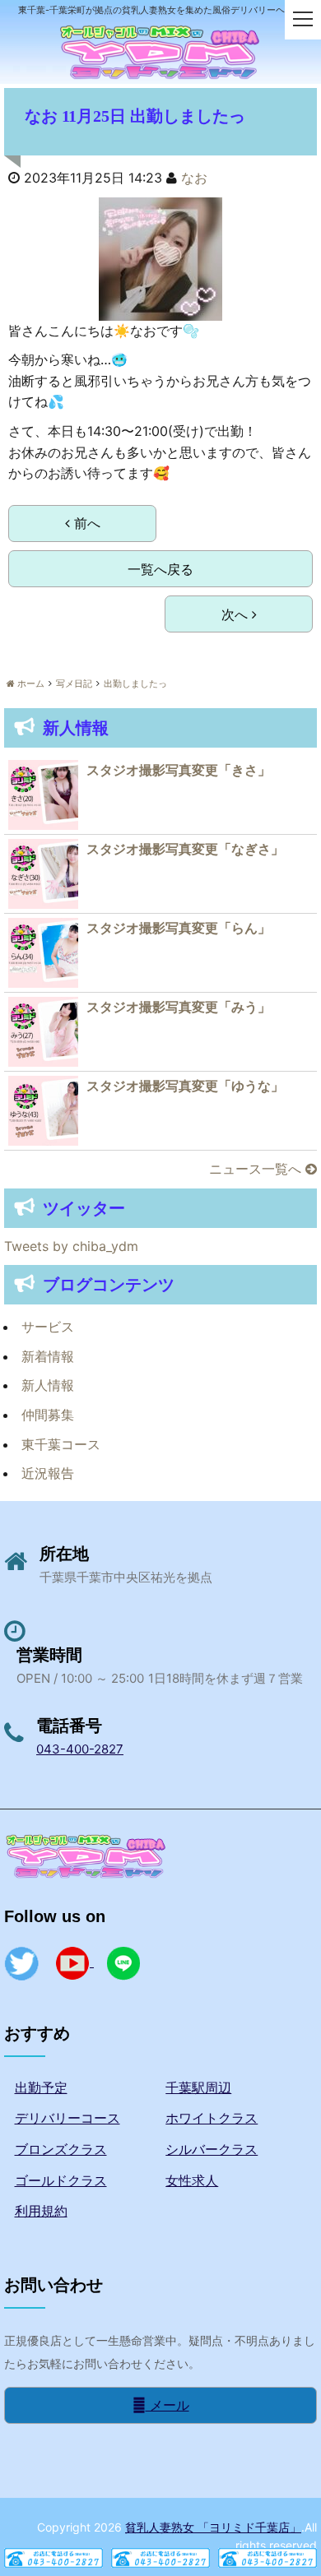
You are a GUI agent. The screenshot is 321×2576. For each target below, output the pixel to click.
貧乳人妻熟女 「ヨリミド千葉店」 (213, 2527)
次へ (237, 614)
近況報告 (48, 1473)
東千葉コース (61, 1444)
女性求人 (192, 2180)
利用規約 (41, 2211)
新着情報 (48, 1356)
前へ (85, 523)
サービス (48, 1327)
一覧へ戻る (160, 569)
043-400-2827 (80, 1749)
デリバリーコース (67, 2118)
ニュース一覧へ (257, 1169)
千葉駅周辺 (198, 2087)
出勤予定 (41, 2087)
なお (194, 178)
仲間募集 (48, 1415)
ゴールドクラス (61, 2180)
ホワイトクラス (212, 2118)
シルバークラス (212, 2149)
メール (167, 2405)
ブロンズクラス (61, 2149)
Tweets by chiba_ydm (71, 1246)
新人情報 (48, 1385)
